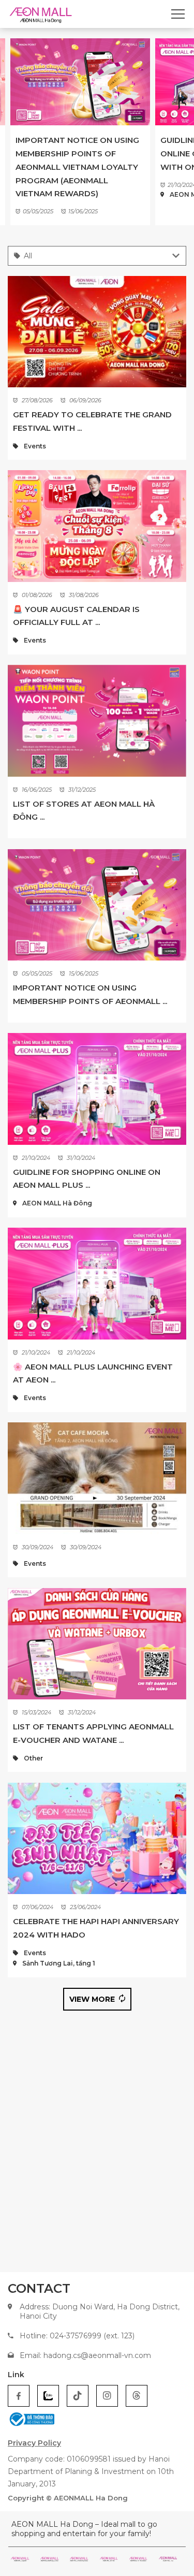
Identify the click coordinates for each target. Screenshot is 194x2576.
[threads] (137, 2396)
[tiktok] (78, 2396)
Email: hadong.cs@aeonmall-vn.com (85, 2355)
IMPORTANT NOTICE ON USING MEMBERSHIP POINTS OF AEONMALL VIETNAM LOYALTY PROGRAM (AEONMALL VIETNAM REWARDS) (77, 167)
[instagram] (107, 2396)
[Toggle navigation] (178, 14)
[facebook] (19, 2396)
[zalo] (48, 2396)
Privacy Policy (34, 2443)
